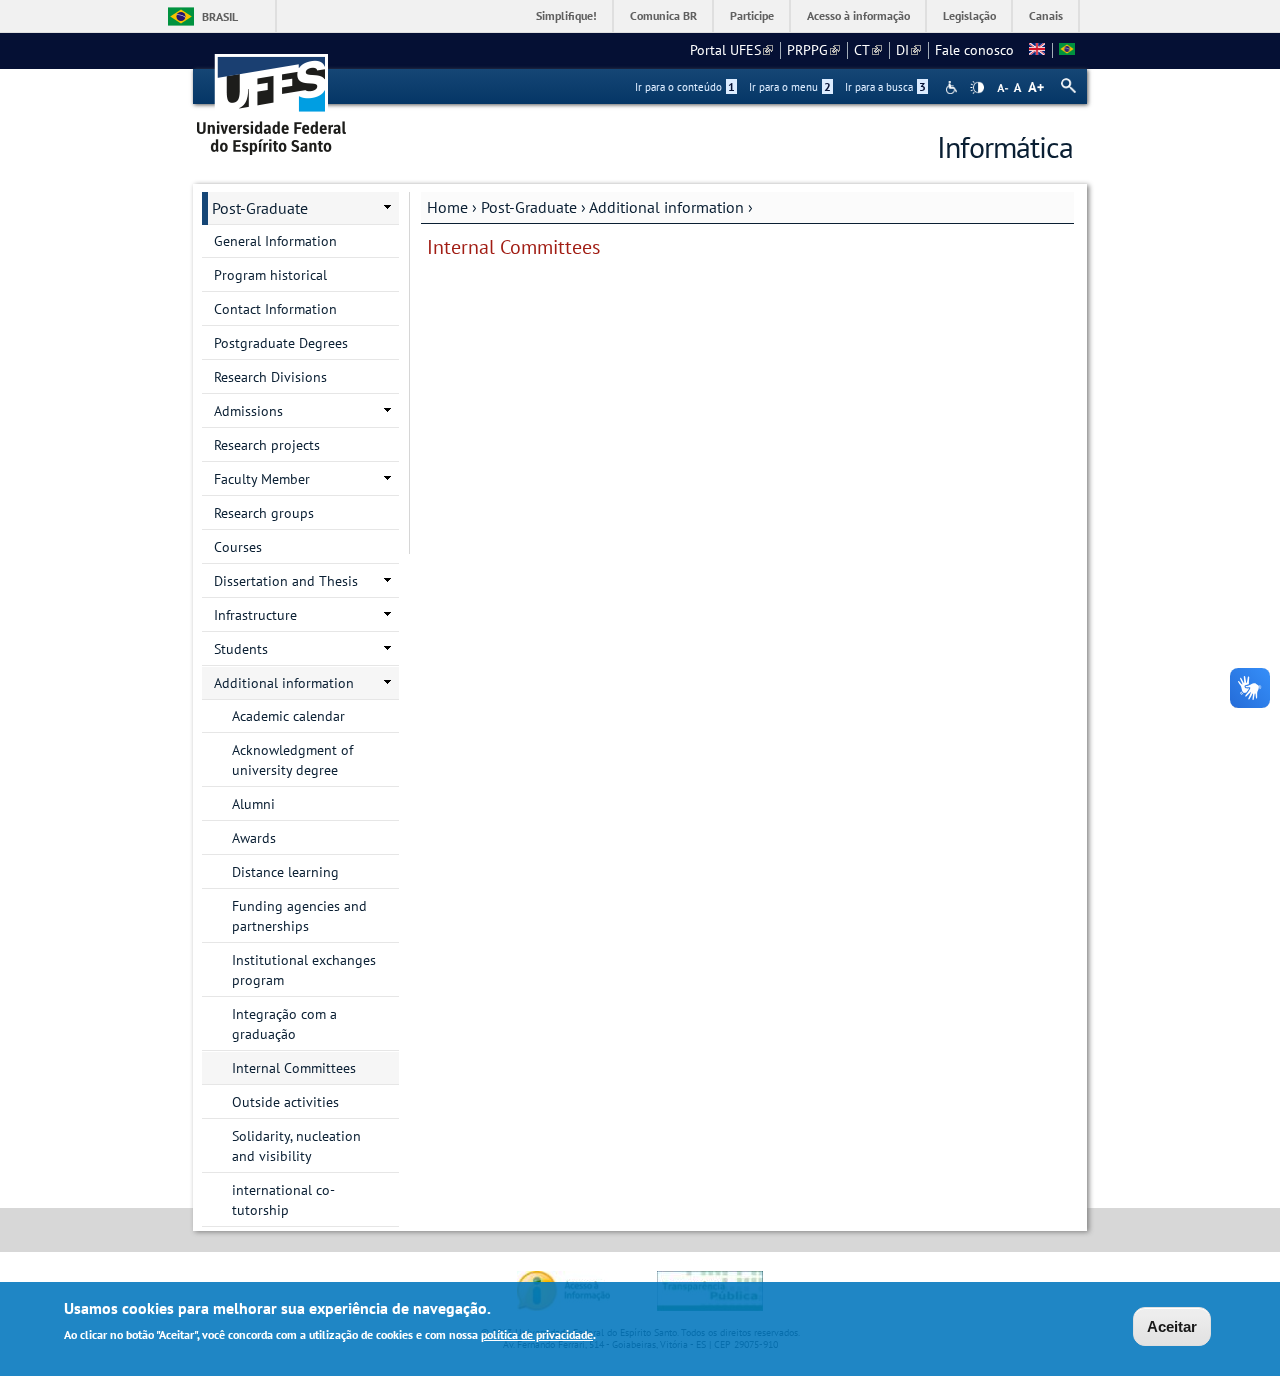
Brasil (220, 16)
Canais (1046, 15)
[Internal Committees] (1037, 50)
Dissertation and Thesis (286, 581)
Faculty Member (262, 479)
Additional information (666, 207)
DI (908, 50)
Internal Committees (294, 1068)
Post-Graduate (529, 207)
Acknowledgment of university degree (292, 760)
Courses (238, 547)
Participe (752, 15)
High (977, 88)
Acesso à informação (858, 15)
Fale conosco (974, 50)
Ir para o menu (790, 87)
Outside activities (285, 1102)
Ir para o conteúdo (685, 87)
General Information (275, 241)
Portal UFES (731, 50)
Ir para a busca (885, 87)
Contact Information (275, 309)
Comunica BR (663, 15)
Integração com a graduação (284, 1024)
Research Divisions (270, 377)
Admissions (248, 411)
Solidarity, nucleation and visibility (296, 1146)
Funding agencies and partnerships (299, 916)
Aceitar (1172, 1326)
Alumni (253, 804)
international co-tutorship (283, 1200)
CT (868, 50)
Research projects (267, 445)
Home (447, 207)
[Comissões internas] (1067, 50)
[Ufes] (272, 97)
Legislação (969, 15)
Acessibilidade (953, 87)
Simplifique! (566, 15)
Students (241, 649)
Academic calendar (288, 716)
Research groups (264, 513)
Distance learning (285, 872)
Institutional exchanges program (304, 970)
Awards (254, 838)
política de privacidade (537, 1334)
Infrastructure (255, 615)
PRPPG (813, 50)
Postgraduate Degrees (281, 343)
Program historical (270, 275)
